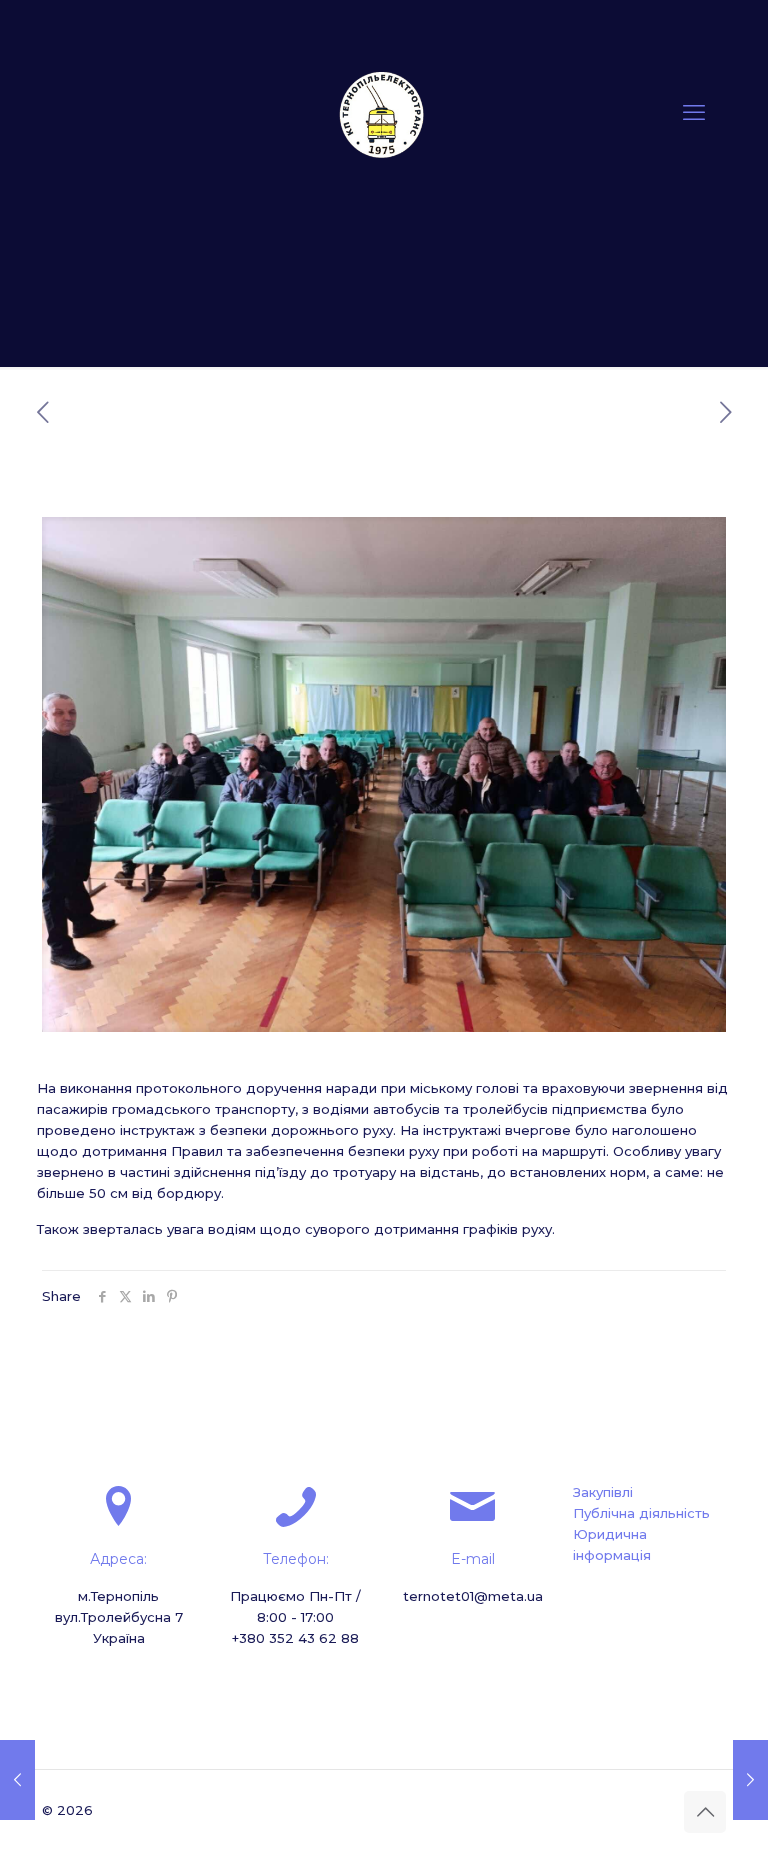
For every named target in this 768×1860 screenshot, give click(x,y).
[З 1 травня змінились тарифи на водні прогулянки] (750, 1780)
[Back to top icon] (705, 1812)
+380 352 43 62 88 (295, 1638)
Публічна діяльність (641, 1513)
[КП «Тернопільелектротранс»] (384, 113)
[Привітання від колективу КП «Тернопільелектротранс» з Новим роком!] (17, 1780)
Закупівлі (603, 1492)
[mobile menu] (694, 113)
